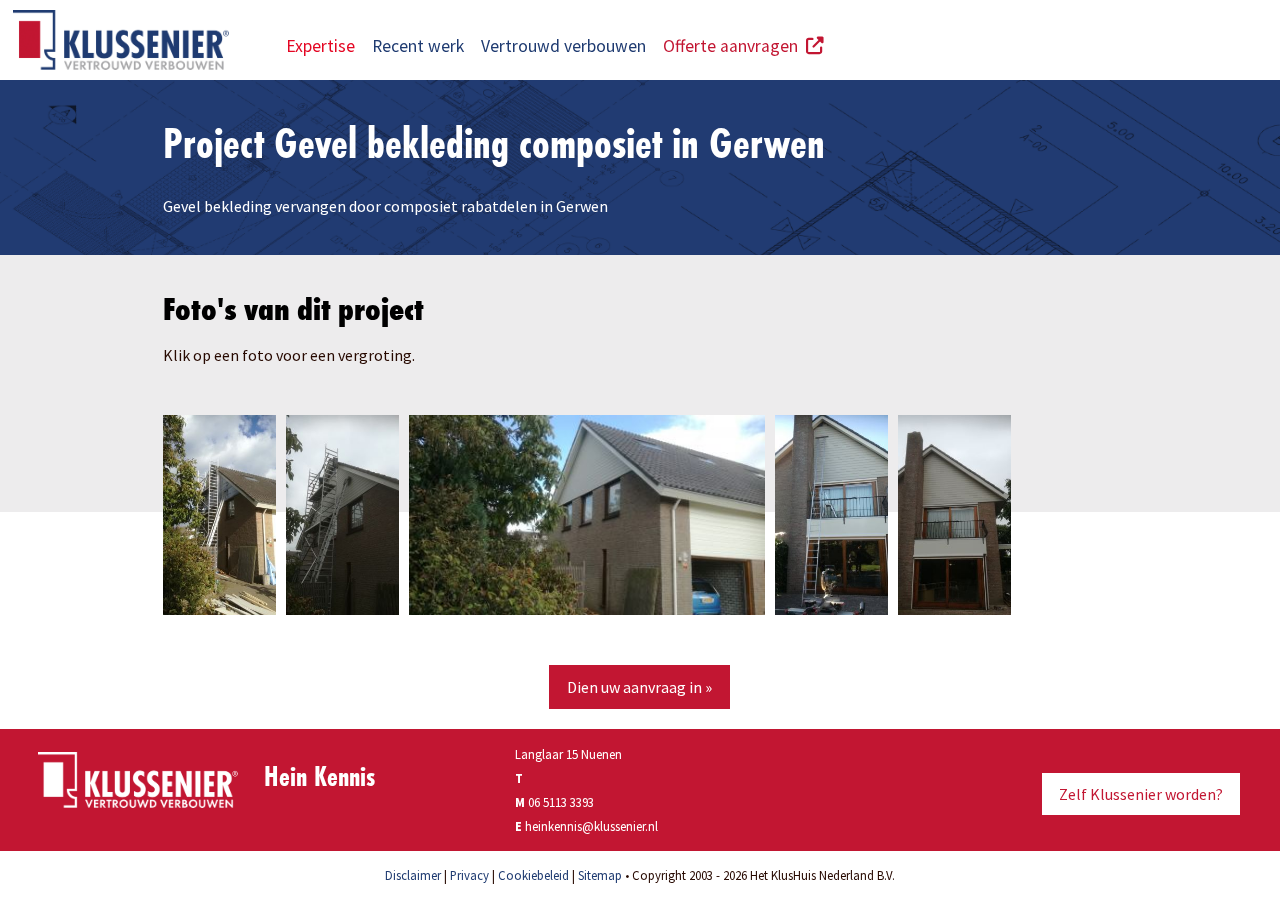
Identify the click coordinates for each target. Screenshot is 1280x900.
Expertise (320, 46)
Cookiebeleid (533, 875)
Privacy (469, 875)
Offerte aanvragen (734, 46)
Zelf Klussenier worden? (1141, 794)
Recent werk (418, 46)
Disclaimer (413, 875)
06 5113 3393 (561, 802)
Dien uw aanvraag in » (639, 687)
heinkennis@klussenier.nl (591, 826)
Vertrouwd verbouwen (563, 46)
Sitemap (600, 875)
